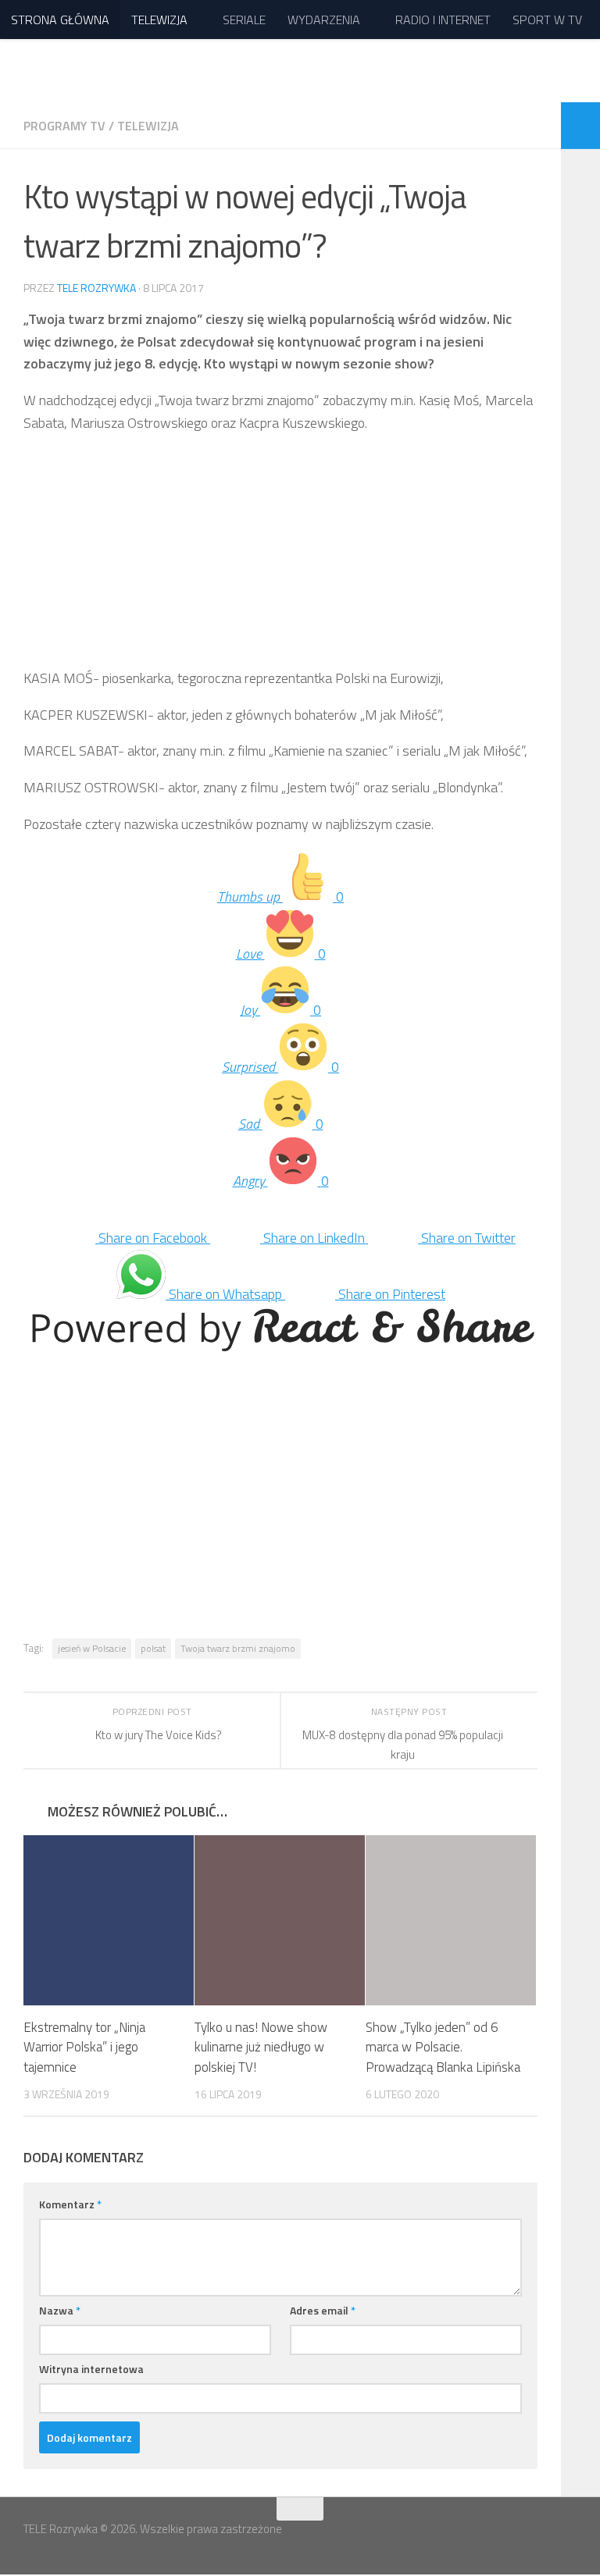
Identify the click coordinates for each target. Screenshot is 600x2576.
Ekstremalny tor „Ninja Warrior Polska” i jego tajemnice (84, 2047)
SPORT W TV (547, 20)
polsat (153, 1648)
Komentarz (70, 2204)
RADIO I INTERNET (443, 20)
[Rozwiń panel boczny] (580, 126)
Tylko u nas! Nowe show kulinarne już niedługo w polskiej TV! (261, 2047)
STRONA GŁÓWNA (60, 20)
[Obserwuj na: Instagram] (566, 2539)
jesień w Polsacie (92, 1648)
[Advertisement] (280, 558)
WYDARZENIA (324, 20)
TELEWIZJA (159, 20)
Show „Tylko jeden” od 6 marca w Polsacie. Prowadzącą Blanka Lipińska (443, 2047)
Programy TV (64, 126)
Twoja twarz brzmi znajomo (238, 1648)
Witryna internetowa (91, 2369)
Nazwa (60, 2310)
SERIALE (244, 20)
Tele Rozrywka (96, 288)
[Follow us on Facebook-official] (537, 2539)
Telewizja (148, 126)
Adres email (323, 2310)
